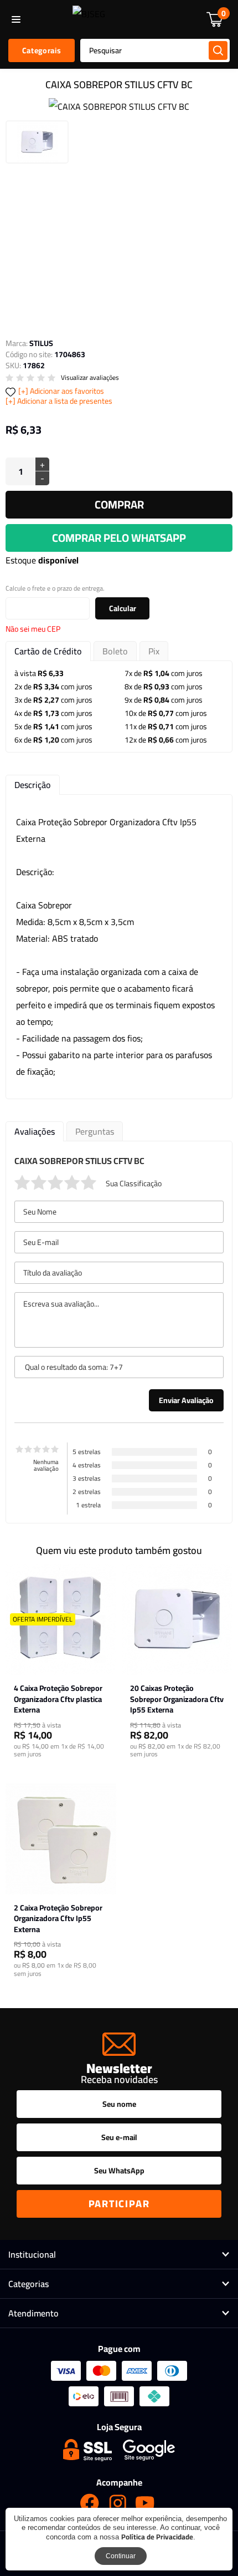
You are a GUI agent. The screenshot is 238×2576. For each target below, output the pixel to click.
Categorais (42, 50)
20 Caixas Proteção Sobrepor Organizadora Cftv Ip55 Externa (177, 1699)
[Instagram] (117, 2503)
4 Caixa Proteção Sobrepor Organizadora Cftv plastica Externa (58, 1699)
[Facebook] (90, 2503)
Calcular (123, 608)
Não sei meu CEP (33, 629)
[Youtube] (145, 2503)
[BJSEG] (89, 19)
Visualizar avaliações (90, 378)
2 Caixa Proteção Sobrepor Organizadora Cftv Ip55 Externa (58, 1919)
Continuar (121, 2556)
